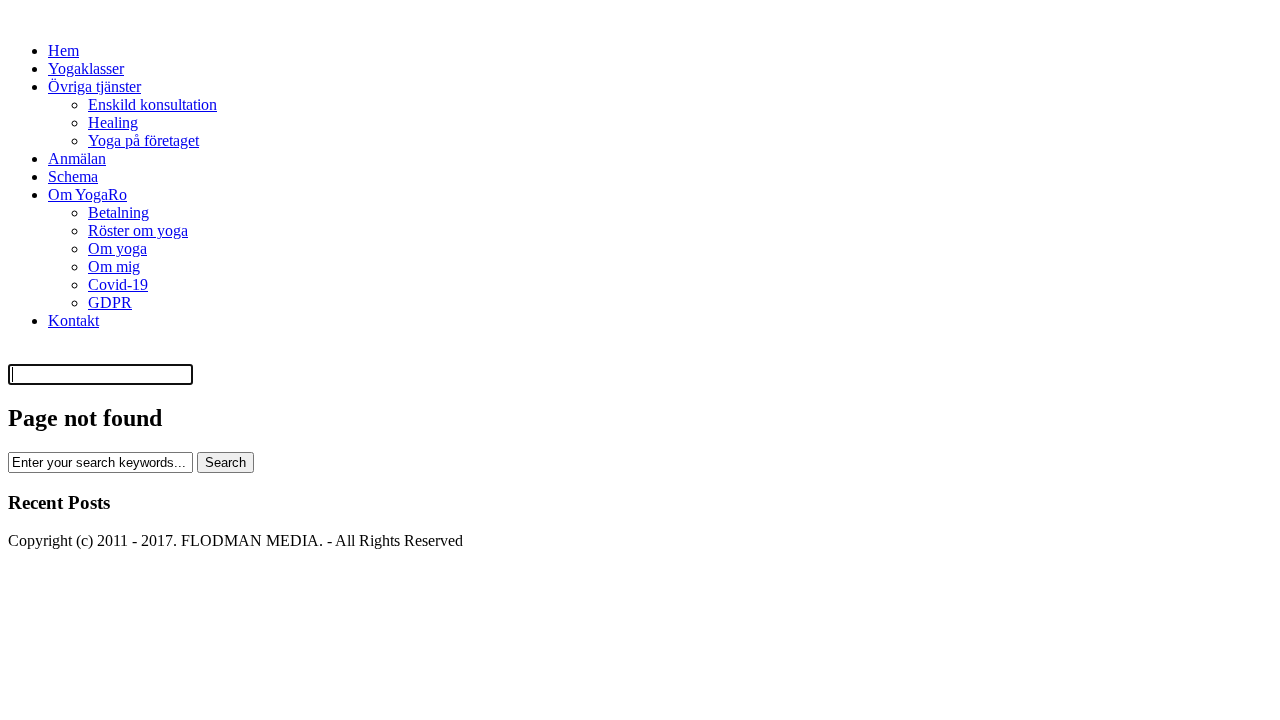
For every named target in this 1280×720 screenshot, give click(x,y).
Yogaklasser (86, 68)
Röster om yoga (138, 230)
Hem (63, 50)
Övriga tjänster (94, 86)
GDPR (110, 302)
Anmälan (77, 158)
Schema (73, 176)
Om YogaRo (87, 194)
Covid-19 (118, 284)
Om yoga (117, 248)
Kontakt (73, 320)
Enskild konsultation (152, 104)
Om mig (114, 266)
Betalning (118, 212)
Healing (113, 122)
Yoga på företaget (143, 140)
